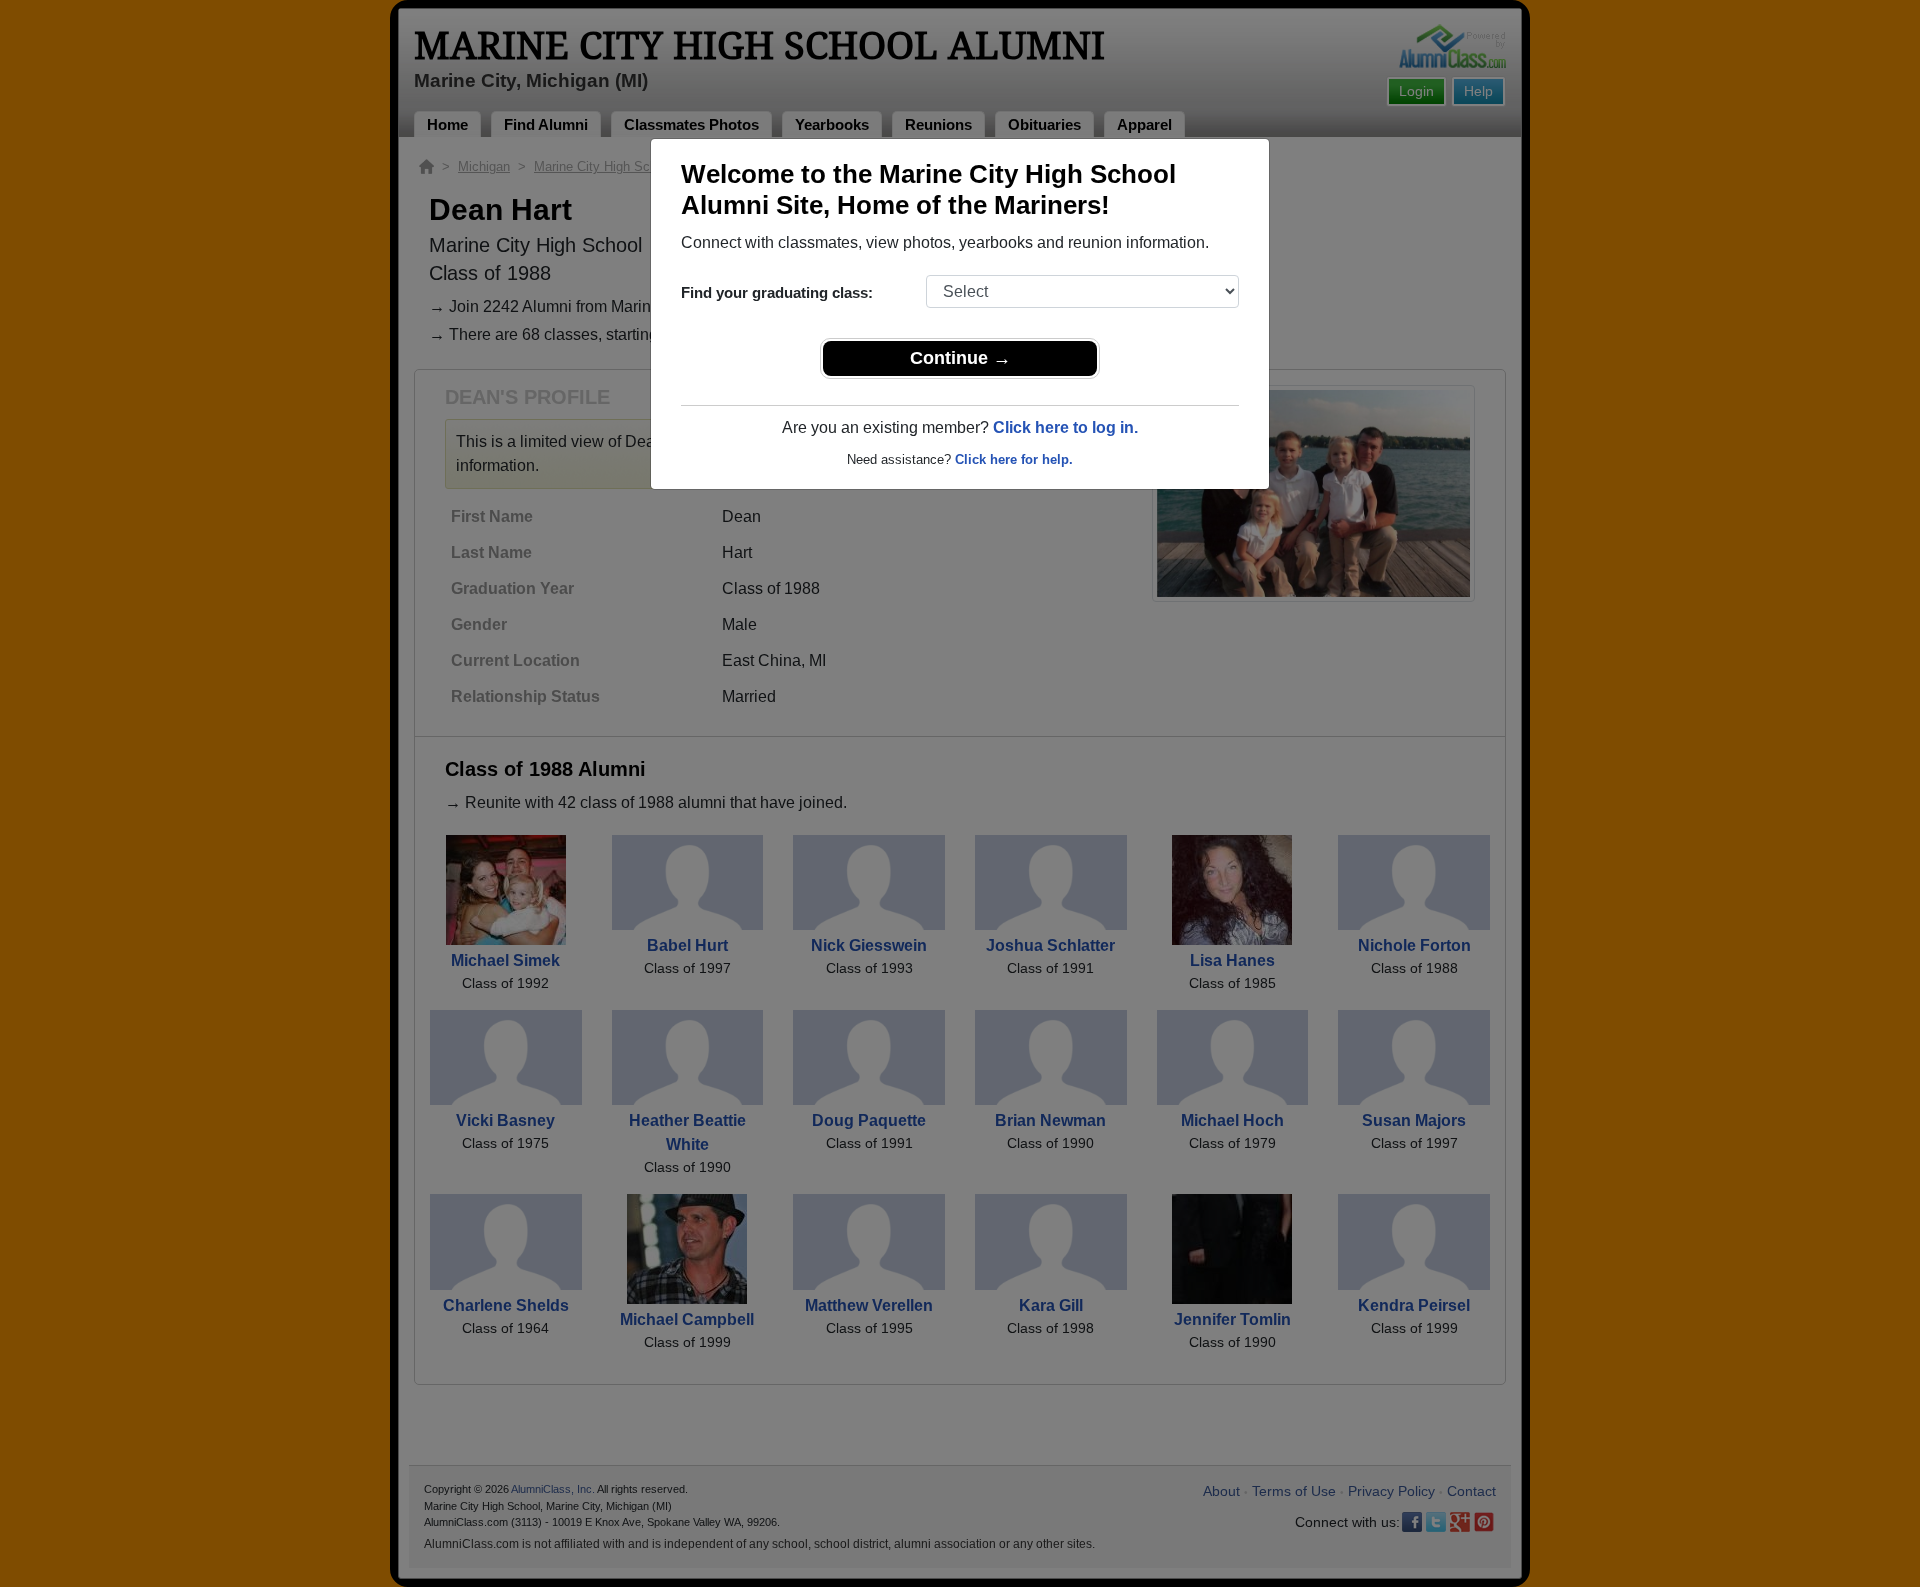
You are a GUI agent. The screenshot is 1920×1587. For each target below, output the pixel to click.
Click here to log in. (1065, 427)
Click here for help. (1014, 459)
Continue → (960, 358)
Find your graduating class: (777, 292)
